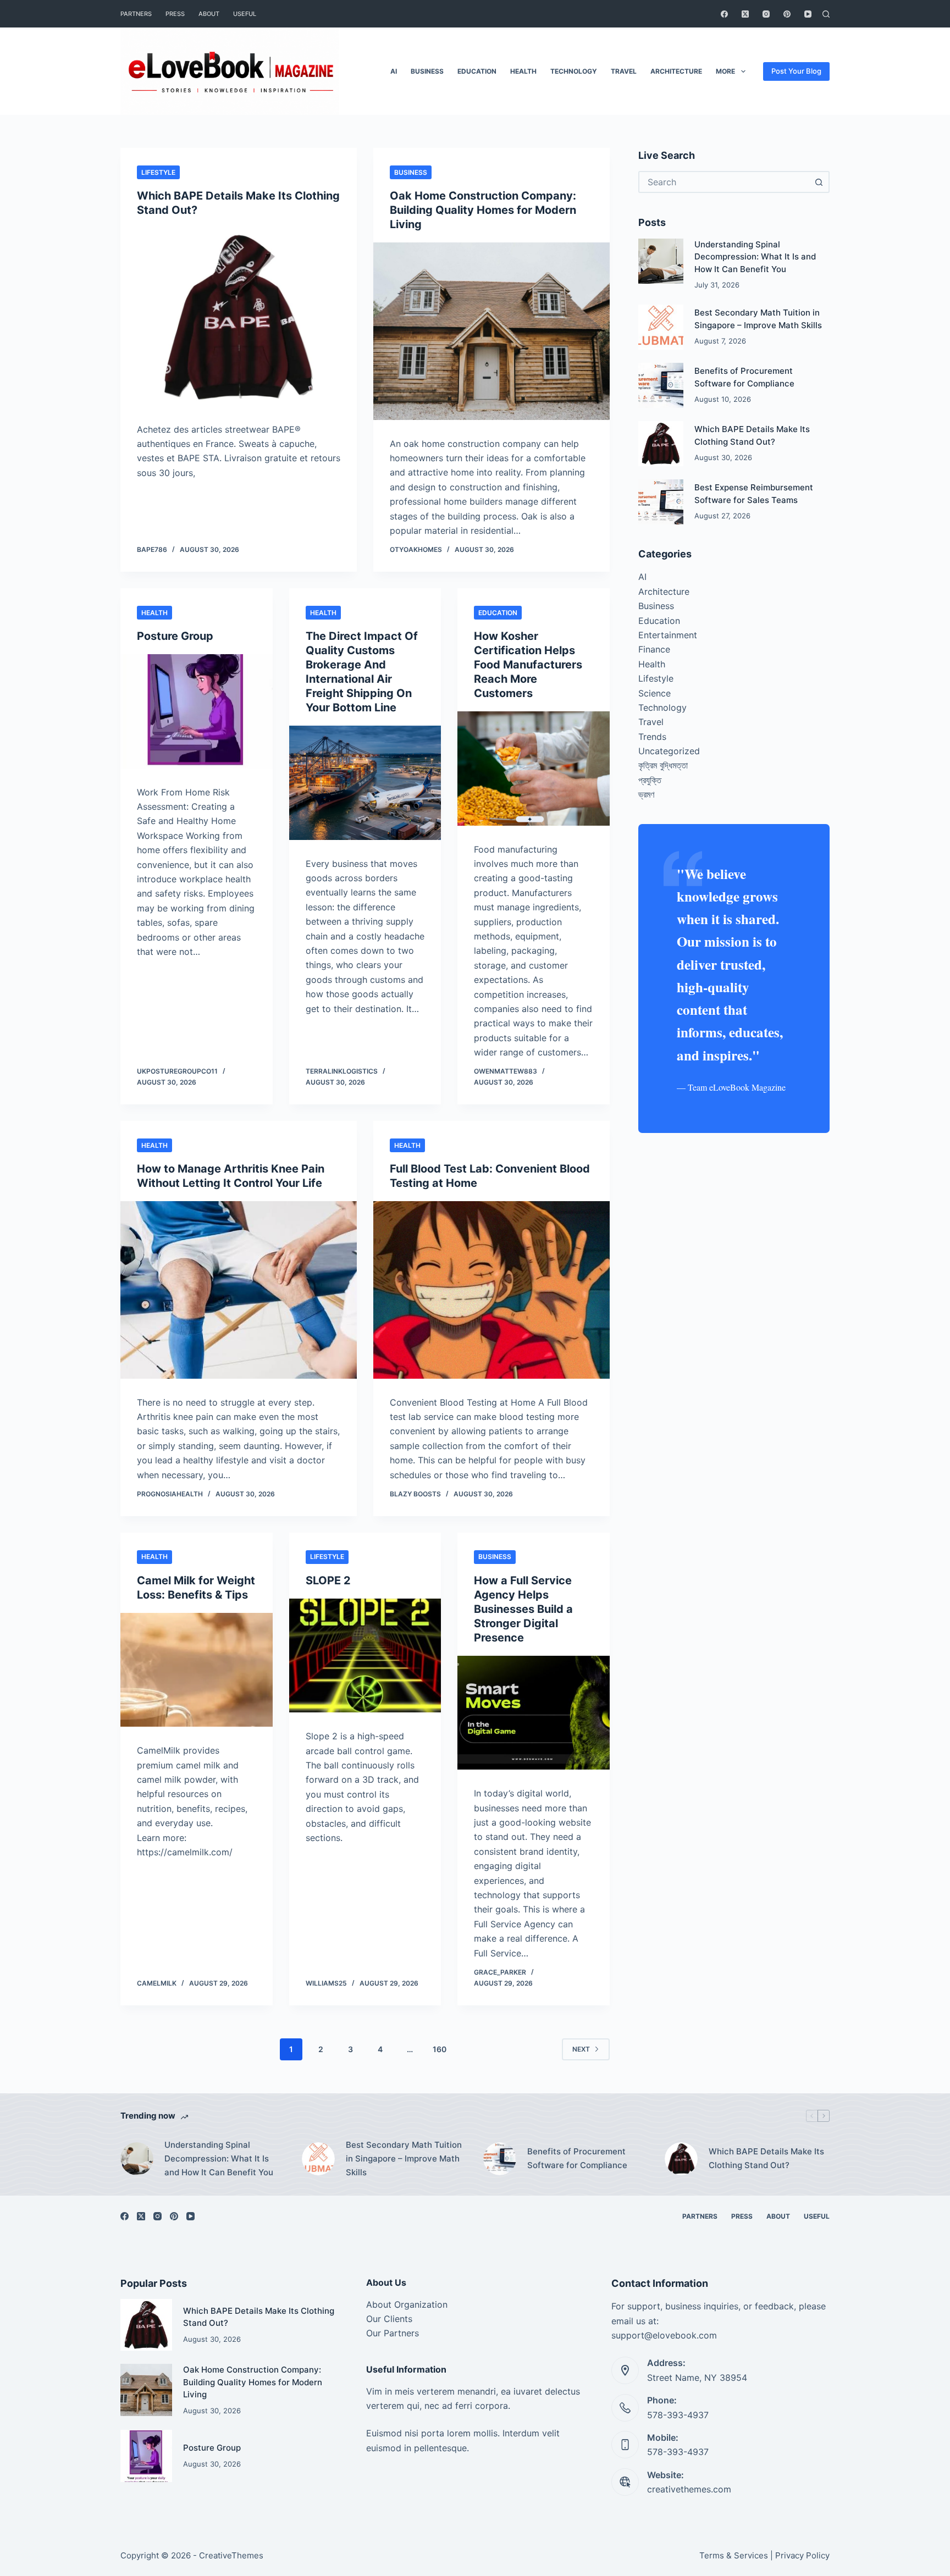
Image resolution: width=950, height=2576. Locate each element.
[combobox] (724, 182)
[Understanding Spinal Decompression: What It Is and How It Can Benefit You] (661, 261)
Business (427, 71)
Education (477, 71)
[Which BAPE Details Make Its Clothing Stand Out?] (239, 317)
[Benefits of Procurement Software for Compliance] (661, 385)
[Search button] (819, 182)
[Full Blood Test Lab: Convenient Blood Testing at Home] (491, 1290)
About (209, 14)
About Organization (407, 2304)
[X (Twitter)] (745, 14)
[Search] (826, 14)
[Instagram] (766, 14)
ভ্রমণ (646, 794)
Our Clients (389, 2319)
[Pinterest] (787, 14)
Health (523, 71)
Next (581, 2049)
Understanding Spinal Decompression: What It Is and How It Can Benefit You (755, 257)
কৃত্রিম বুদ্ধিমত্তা (663, 765)
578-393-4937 (678, 2415)
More (725, 71)
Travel (624, 71)
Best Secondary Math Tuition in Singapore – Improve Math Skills (404, 2158)
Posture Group (175, 636)
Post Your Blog (796, 71)
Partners (136, 14)
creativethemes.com (689, 2489)
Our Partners (393, 2333)
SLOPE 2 (328, 1580)
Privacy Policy (802, 2555)
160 (440, 2049)
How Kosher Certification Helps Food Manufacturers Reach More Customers (528, 665)
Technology (574, 71)
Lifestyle (158, 172)
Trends (652, 737)
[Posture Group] (197, 711)
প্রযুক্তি (650, 780)
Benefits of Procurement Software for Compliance (577, 2158)
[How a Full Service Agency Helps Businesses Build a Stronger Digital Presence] (534, 1713)
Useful (245, 14)
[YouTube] (808, 14)
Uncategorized (669, 751)
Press (175, 14)
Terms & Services (734, 2555)
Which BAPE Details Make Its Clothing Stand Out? (766, 2158)
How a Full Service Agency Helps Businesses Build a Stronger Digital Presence (523, 1609)
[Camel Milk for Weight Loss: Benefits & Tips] (197, 1670)
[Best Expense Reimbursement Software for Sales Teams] (661, 502)
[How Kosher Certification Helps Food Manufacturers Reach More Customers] (534, 769)
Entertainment (668, 635)
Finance (654, 649)
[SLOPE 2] (365, 1656)
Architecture (676, 71)
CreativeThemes (231, 2555)
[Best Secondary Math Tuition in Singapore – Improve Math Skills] (661, 327)
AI (394, 71)
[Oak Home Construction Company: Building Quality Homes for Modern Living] (491, 331)
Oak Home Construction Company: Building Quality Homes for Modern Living (483, 210)
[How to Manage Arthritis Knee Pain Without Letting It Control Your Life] (239, 1290)
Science (654, 693)
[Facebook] (724, 14)
